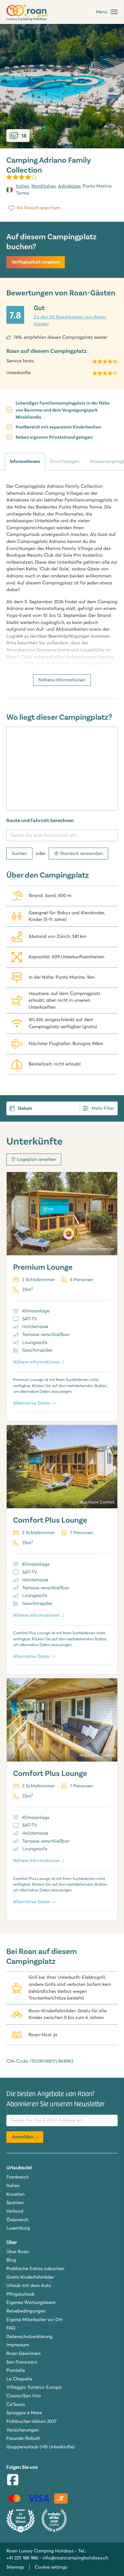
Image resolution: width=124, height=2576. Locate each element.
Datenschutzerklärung (29, 2336)
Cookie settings (51, 2567)
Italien (23, 186)
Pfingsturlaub (21, 2294)
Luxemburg (18, 2228)
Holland (15, 2211)
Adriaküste (69, 186)
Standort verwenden (81, 853)
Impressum (18, 2345)
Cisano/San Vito (24, 2396)
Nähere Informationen (62, 680)
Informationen (25, 461)
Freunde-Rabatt (23, 2438)
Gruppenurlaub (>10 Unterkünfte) (41, 2447)
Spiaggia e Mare (24, 2413)
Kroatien (15, 2194)
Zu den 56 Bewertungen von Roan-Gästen (70, 320)
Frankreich (17, 2177)
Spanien (15, 2202)
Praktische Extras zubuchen (35, 2268)
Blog (11, 2260)
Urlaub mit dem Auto (29, 2285)
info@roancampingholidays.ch (75, 2558)
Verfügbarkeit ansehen (36, 262)
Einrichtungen (65, 461)
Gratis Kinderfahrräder (30, 2277)
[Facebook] (13, 2480)
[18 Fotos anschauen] (62, 86)
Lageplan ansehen (36, 1159)
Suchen (19, 853)
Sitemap (15, 2567)
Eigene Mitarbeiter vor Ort (34, 2320)
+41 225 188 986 (22, 2558)
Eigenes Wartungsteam (31, 2302)
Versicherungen (23, 2430)
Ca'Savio (16, 2404)
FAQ (11, 2328)
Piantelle (16, 2370)
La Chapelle (19, 2379)
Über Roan (18, 2252)
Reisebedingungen (26, 2311)
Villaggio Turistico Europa (34, 2387)
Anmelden (23, 2137)
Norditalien (44, 186)
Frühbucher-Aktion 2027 (31, 2421)
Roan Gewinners (24, 2353)
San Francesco (22, 2362)
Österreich (17, 2220)
